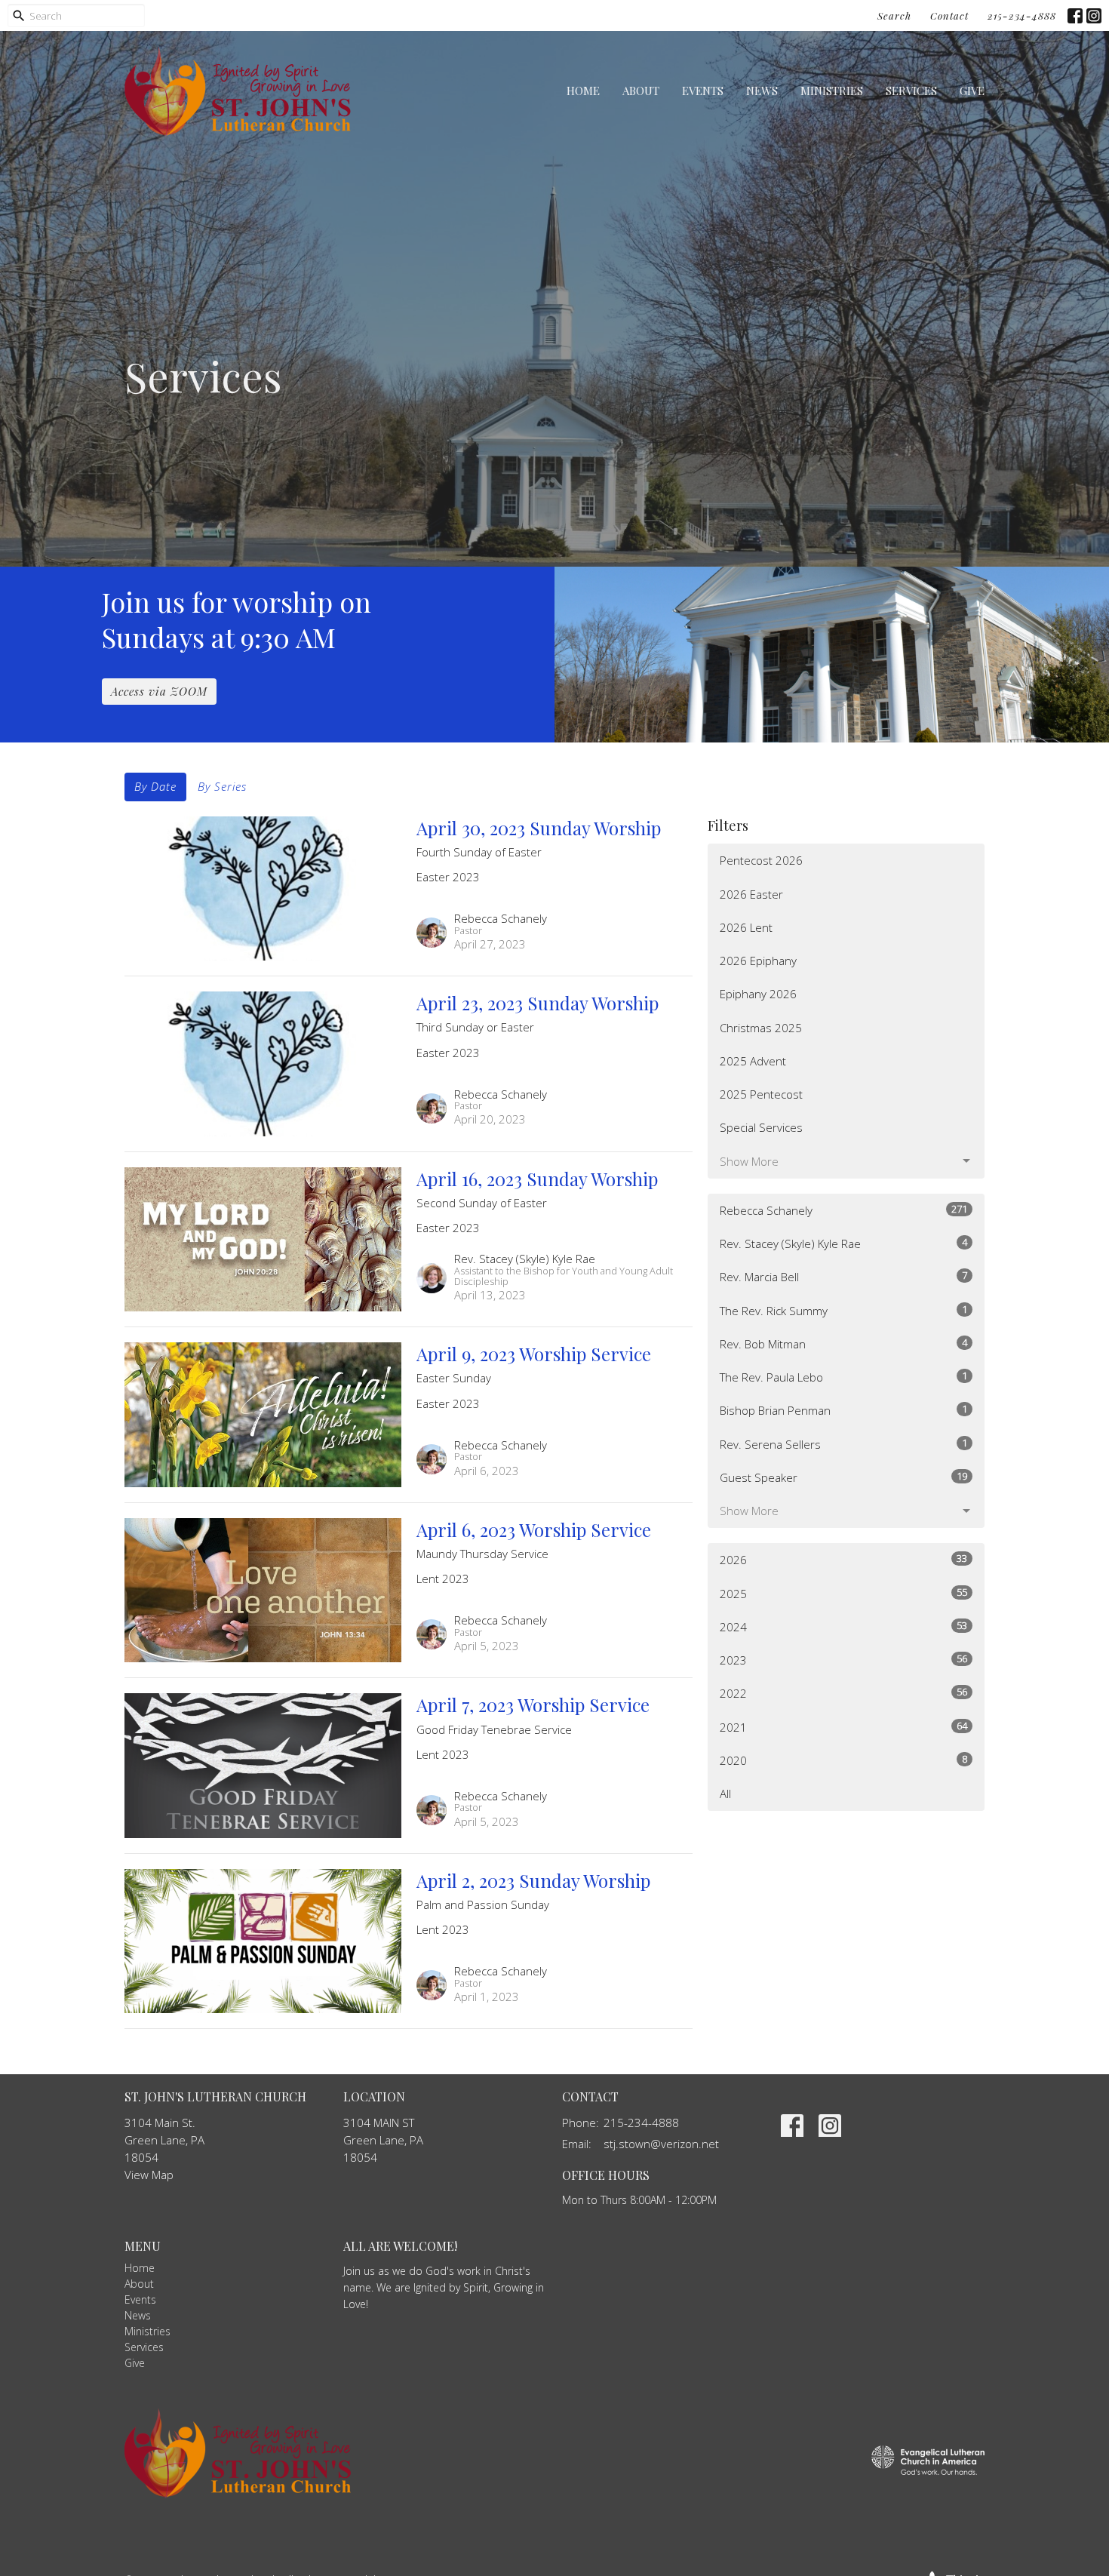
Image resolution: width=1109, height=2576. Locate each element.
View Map (149, 2175)
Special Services (761, 1127)
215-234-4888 (1022, 15)
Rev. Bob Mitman (843, 1343)
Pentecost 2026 (761, 860)
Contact (949, 15)
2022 (843, 1693)
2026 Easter (751, 894)
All (725, 1794)
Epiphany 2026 (758, 994)
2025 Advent (753, 1061)
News (762, 91)
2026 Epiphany (758, 961)
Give (972, 91)
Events (703, 91)
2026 (843, 1559)
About (641, 91)
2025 (843, 1593)
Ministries (832, 91)
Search (894, 15)
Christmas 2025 (761, 1028)
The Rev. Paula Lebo (843, 1377)
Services (911, 91)
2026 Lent (746, 927)
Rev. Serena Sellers (843, 1444)
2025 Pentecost (761, 1094)
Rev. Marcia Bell (843, 1276)
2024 (843, 1626)
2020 (843, 1760)
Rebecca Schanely (843, 1210)
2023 (843, 1660)
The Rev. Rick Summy (843, 1310)
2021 (843, 1727)
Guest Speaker (843, 1477)
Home (583, 91)
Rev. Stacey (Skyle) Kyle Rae (843, 1243)
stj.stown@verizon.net (661, 2144)
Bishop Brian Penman (843, 1410)
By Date (155, 786)
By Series (222, 786)
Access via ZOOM (159, 691)
